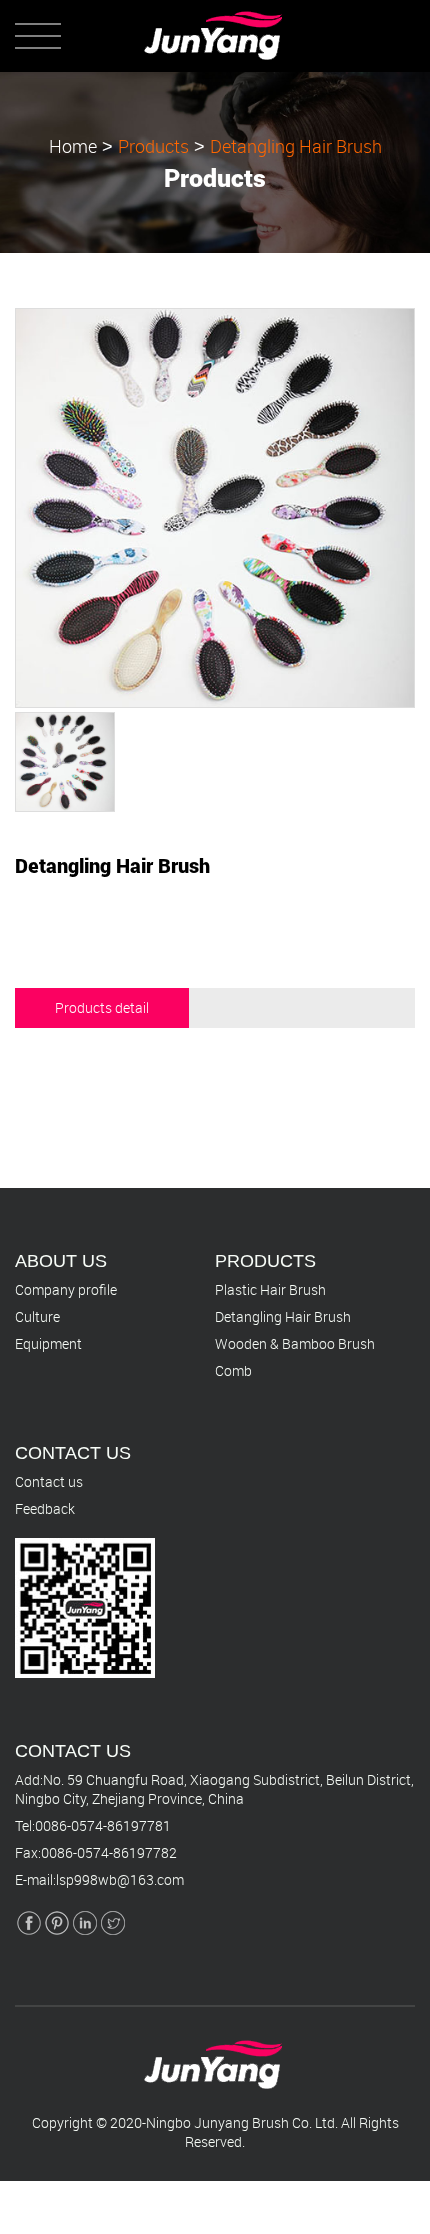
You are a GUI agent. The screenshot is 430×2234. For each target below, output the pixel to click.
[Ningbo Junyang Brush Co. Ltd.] (215, 17)
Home (73, 146)
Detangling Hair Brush (296, 146)
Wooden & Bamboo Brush (295, 1343)
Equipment (48, 1343)
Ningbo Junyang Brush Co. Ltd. (242, 2122)
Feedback (45, 1508)
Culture (37, 1316)
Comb (233, 1370)
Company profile (66, 1289)
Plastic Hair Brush (270, 1289)
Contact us (49, 1481)
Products (153, 146)
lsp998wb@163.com (120, 1879)
